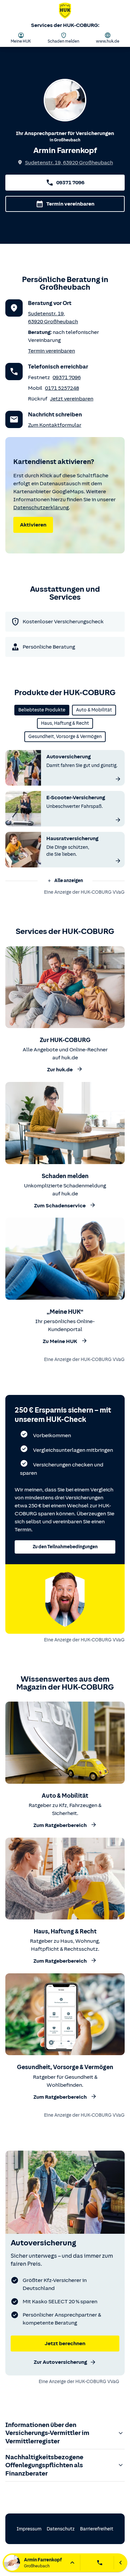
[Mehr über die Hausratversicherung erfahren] (118, 861)
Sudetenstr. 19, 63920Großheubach (69, 163)
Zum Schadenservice (60, 1206)
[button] (65, 881)
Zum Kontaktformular (55, 425)
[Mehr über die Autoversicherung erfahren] (118, 779)
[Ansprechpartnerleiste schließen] (120, 2563)
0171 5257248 (62, 388)
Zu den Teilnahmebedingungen (65, 1547)
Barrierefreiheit (97, 2529)
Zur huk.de (60, 1070)
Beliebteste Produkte (42, 710)
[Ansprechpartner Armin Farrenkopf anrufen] (100, 2563)
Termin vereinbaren (70, 204)
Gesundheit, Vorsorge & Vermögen (65, 737)
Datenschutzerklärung (41, 508)
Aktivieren (33, 525)
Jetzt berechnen (65, 2344)
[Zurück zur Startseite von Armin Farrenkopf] (65, 12)
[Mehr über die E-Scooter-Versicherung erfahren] (118, 820)
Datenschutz (61, 2529)
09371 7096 (70, 183)
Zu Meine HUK (60, 1341)
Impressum (29, 2529)
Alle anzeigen (69, 881)
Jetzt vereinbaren (72, 399)
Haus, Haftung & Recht (65, 723)
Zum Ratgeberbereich (60, 1826)
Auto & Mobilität (94, 710)
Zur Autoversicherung (60, 2362)
